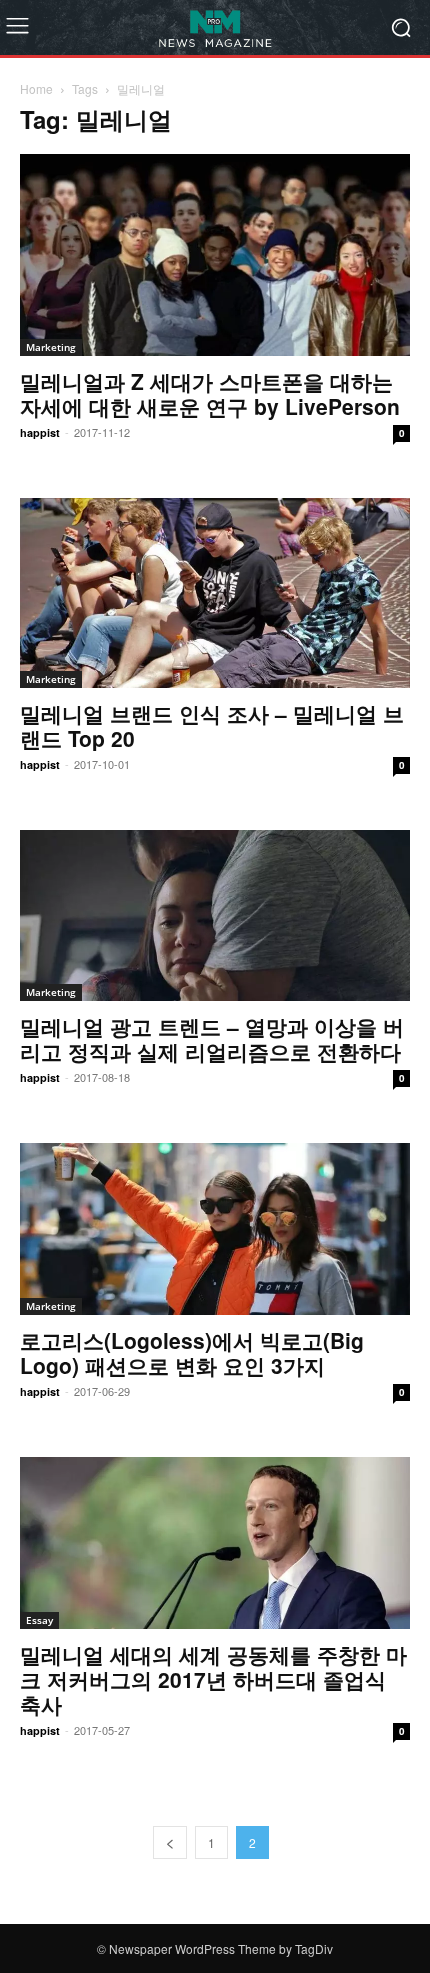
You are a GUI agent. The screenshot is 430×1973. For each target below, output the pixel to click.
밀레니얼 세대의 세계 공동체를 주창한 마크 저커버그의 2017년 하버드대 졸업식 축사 (213, 1679)
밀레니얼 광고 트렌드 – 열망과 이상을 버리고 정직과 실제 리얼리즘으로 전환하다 (212, 1038)
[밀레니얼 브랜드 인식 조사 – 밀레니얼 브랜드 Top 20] (215, 593)
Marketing (51, 347)
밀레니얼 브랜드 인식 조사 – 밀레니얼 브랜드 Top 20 (212, 725)
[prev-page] (170, 1842)
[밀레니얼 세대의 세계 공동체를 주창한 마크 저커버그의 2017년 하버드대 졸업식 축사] (215, 1543)
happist (40, 432)
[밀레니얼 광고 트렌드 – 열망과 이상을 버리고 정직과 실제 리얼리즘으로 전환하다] (215, 916)
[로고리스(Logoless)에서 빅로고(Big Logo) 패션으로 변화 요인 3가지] (215, 1229)
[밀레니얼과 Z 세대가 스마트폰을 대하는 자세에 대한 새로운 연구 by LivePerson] (215, 255)
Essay (39, 1620)
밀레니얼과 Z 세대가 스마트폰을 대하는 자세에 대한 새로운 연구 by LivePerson (210, 393)
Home (36, 88)
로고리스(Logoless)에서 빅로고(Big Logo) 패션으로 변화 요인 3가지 (192, 1352)
